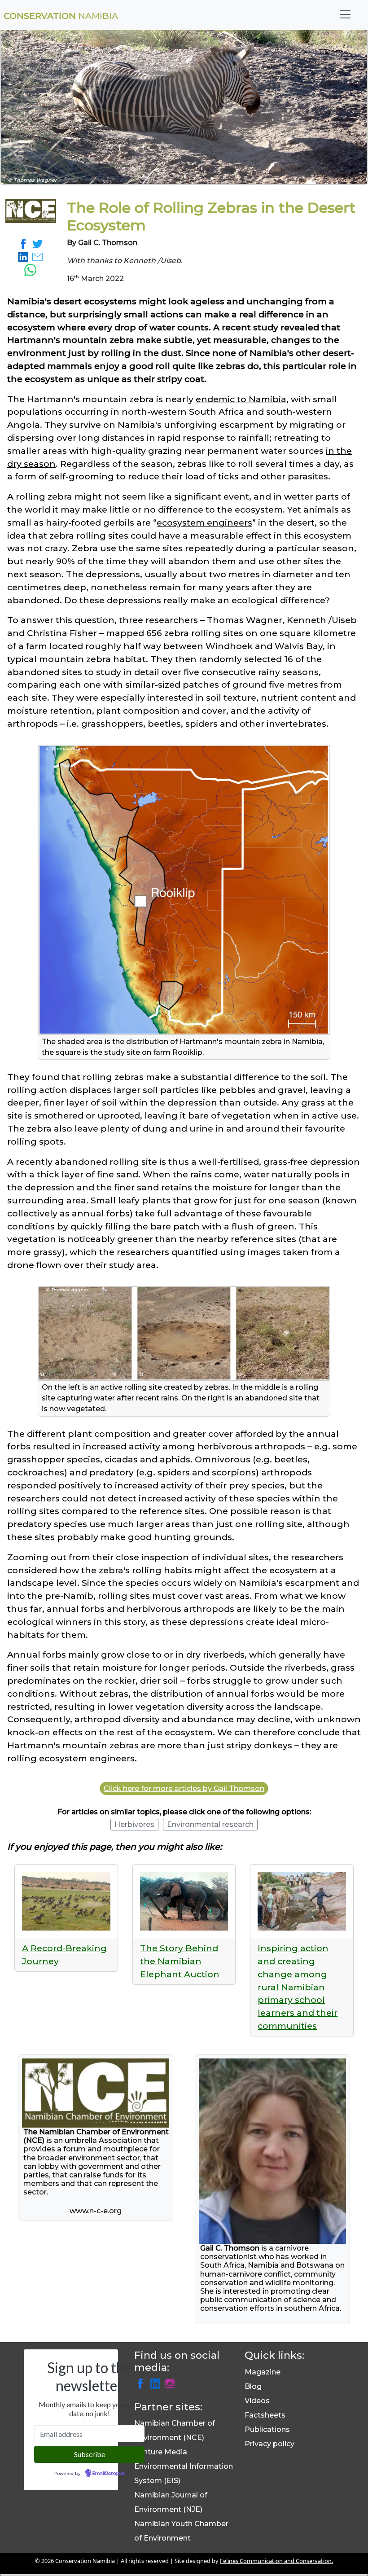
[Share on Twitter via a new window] (38, 243)
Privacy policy (269, 2444)
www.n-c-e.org (96, 2211)
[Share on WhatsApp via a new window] (31, 269)
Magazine (263, 2372)
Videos (257, 2401)
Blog (253, 2386)
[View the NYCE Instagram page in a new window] (170, 2383)
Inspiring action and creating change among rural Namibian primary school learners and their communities (298, 1987)
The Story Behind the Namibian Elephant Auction (180, 1961)
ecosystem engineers (204, 522)
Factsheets (265, 2415)
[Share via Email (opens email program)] (38, 256)
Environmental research (210, 1824)
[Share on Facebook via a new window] (24, 243)
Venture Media (161, 2452)
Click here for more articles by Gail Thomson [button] (184, 1788)
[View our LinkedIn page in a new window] (156, 2383)
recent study (250, 327)
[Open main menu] (345, 14)
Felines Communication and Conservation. (276, 2561)
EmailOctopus (109, 2474)
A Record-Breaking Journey (64, 1955)
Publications (267, 2429)
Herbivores (134, 1824)
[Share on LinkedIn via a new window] (24, 256)
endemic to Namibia (241, 399)
